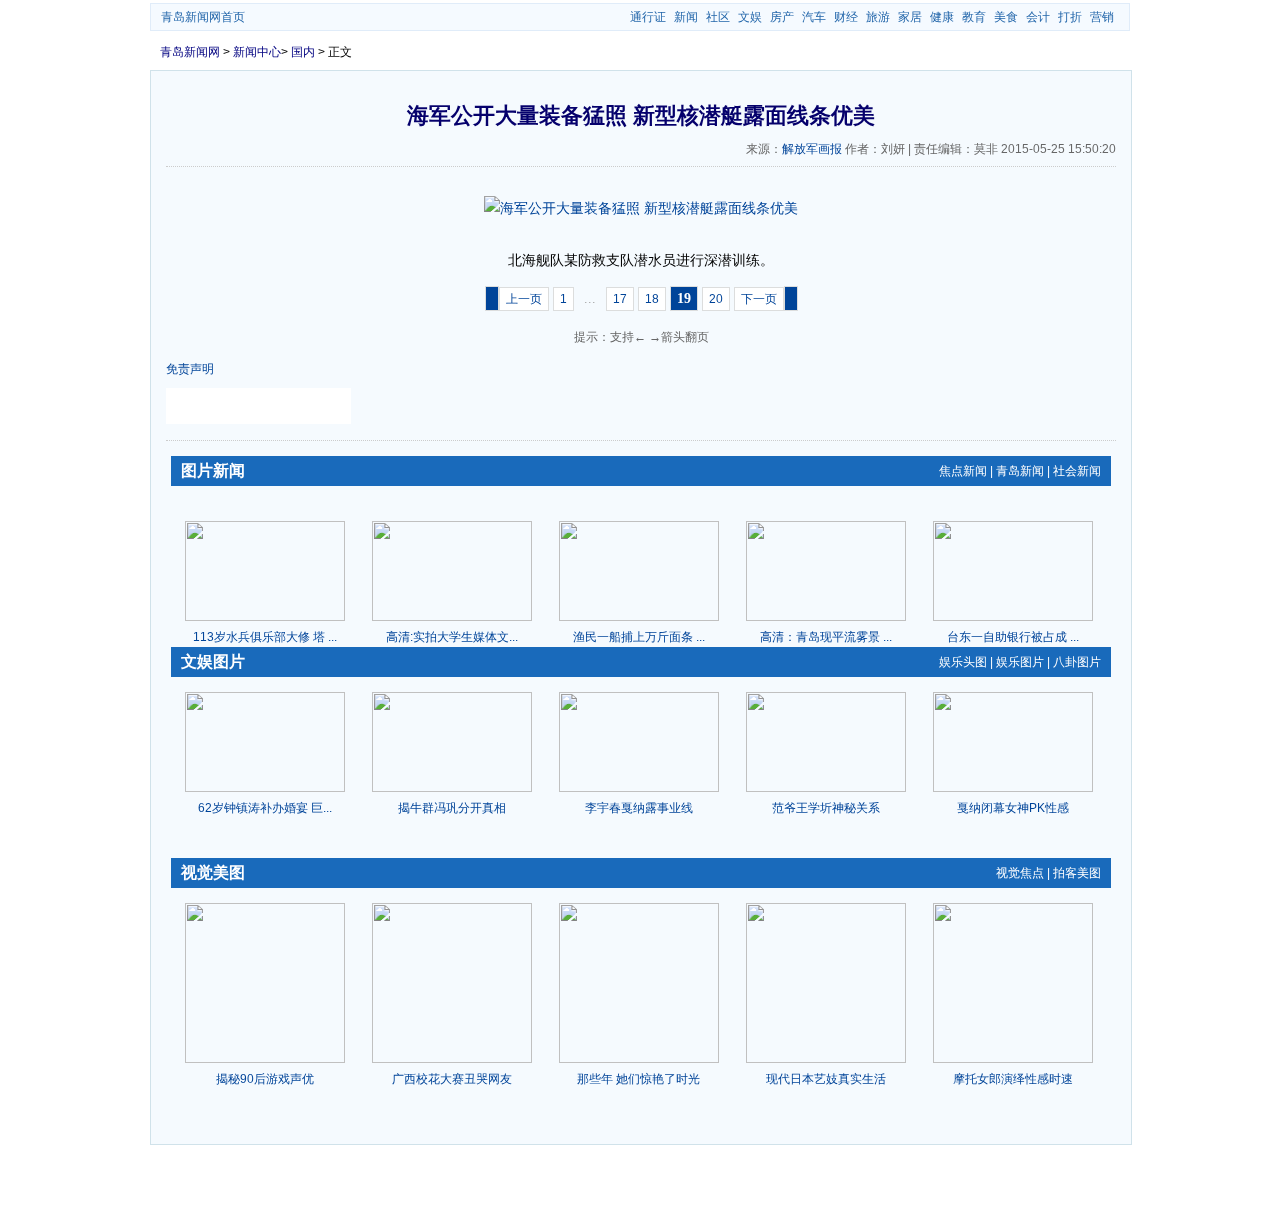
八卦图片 (1077, 662)
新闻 (686, 17)
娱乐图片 (1020, 662)
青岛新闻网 (190, 52)
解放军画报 (812, 149)
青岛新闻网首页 (203, 17)
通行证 (648, 17)
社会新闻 (1077, 471)
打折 (1070, 17)
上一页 (524, 299)
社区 (718, 17)
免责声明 (190, 369)
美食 (1006, 17)
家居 (910, 17)
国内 (303, 52)
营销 (1102, 17)
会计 (1038, 17)
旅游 (878, 17)
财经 (846, 17)
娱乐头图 (963, 662)
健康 (942, 17)
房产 (782, 17)
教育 (974, 17)
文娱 (750, 17)
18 (652, 299)
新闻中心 (257, 52)
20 (716, 299)
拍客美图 (1077, 873)
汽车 (814, 17)
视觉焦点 (1020, 873)
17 (620, 299)
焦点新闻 (963, 471)
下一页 (759, 299)
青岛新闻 (1020, 471)
